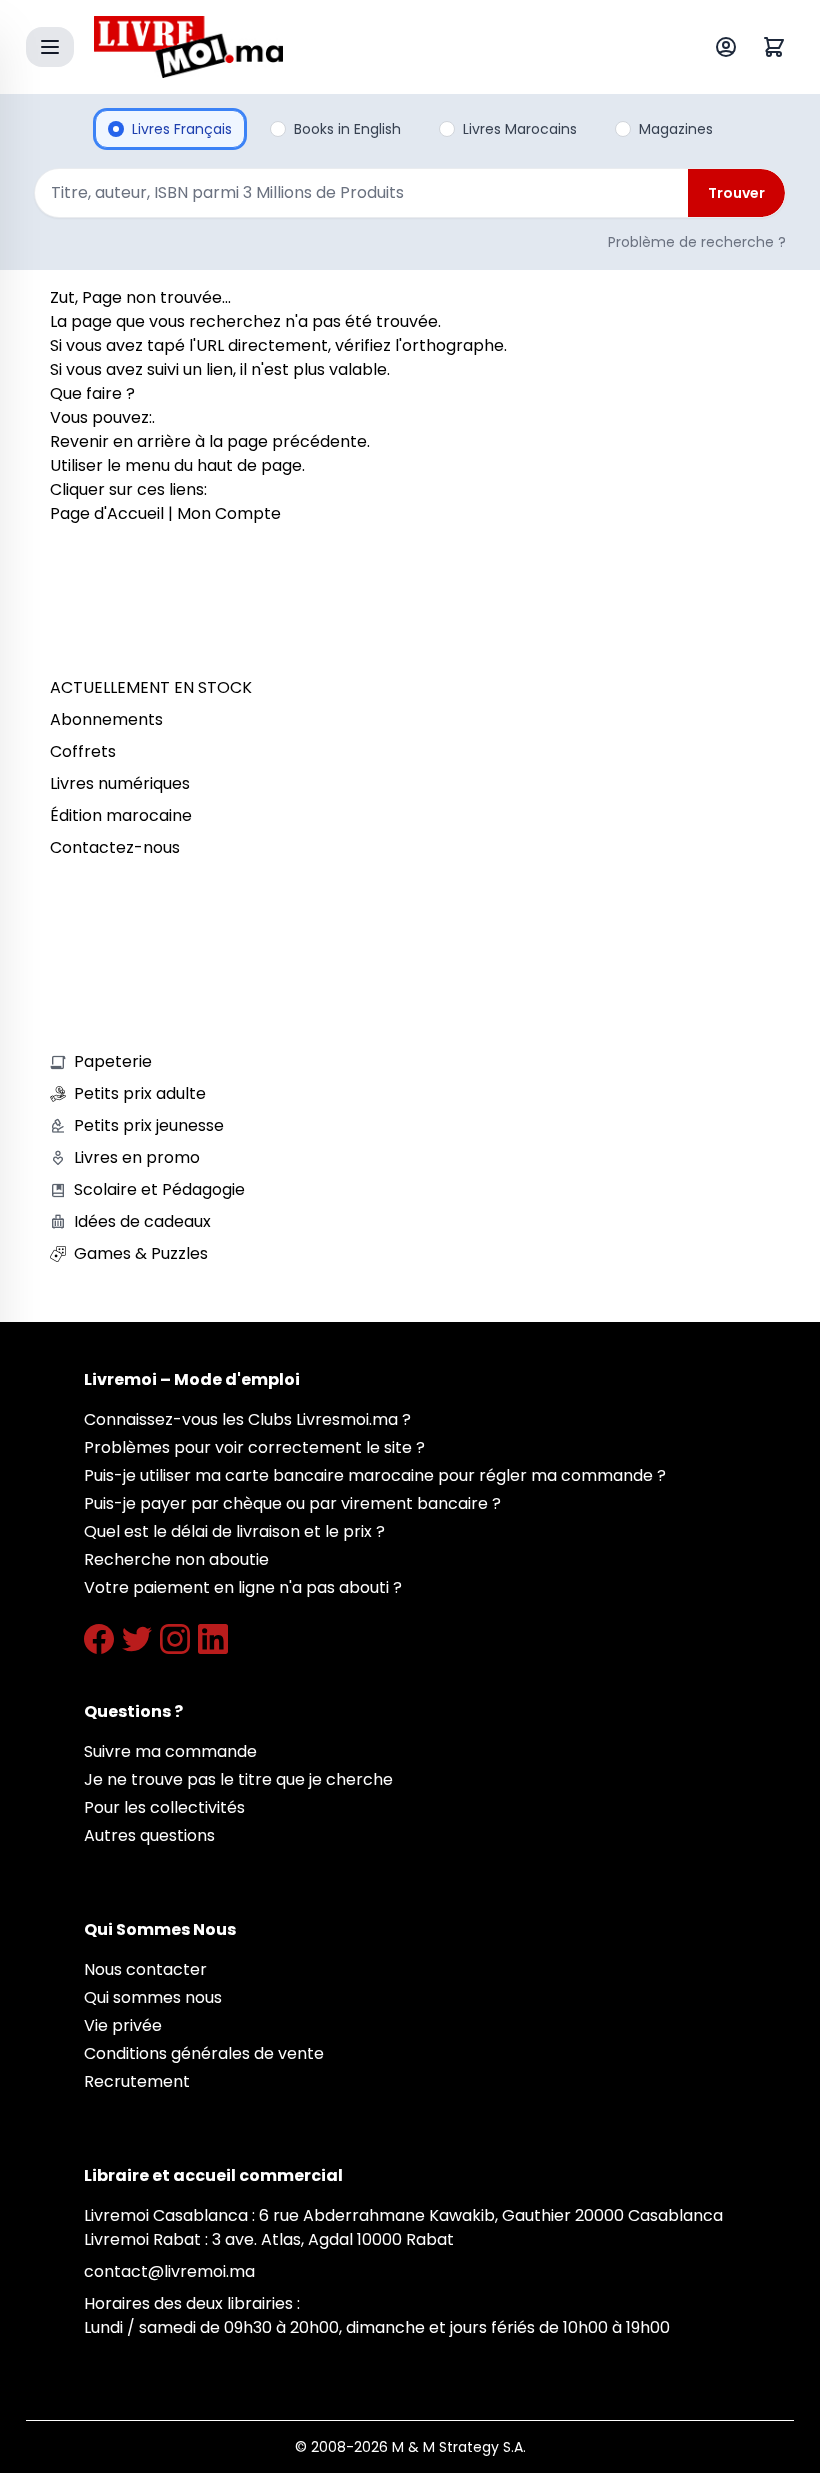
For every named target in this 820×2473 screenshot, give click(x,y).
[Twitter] (137, 1639)
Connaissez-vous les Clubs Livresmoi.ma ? (247, 1419)
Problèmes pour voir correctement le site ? (254, 1447)
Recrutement (137, 2081)
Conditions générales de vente (204, 2053)
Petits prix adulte (140, 1093)
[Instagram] (175, 1639)
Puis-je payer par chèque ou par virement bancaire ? (292, 1503)
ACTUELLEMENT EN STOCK (151, 687)
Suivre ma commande (170, 1751)
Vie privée (123, 2025)
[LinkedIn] (213, 1639)
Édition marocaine (121, 815)
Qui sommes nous (153, 1997)
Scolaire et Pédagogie (159, 1189)
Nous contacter (145, 1969)
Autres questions (149, 1835)
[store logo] (364, 47)
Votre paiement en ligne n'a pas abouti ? (243, 1587)
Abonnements (106, 719)
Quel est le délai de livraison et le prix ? (234, 1531)
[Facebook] (99, 1639)
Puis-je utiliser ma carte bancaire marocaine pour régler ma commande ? (375, 1475)
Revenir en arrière (120, 441)
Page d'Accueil (107, 513)
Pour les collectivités (164, 1807)
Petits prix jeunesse (149, 1125)
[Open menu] (50, 47)
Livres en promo (137, 1157)
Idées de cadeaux (142, 1221)
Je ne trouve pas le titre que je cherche (238, 1779)
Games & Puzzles (141, 1253)
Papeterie (113, 1061)
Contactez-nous (115, 847)
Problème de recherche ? (697, 242)
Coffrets (83, 751)
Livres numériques (120, 783)
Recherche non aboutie (176, 1559)
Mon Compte (229, 513)
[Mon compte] (730, 47)
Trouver (736, 193)
